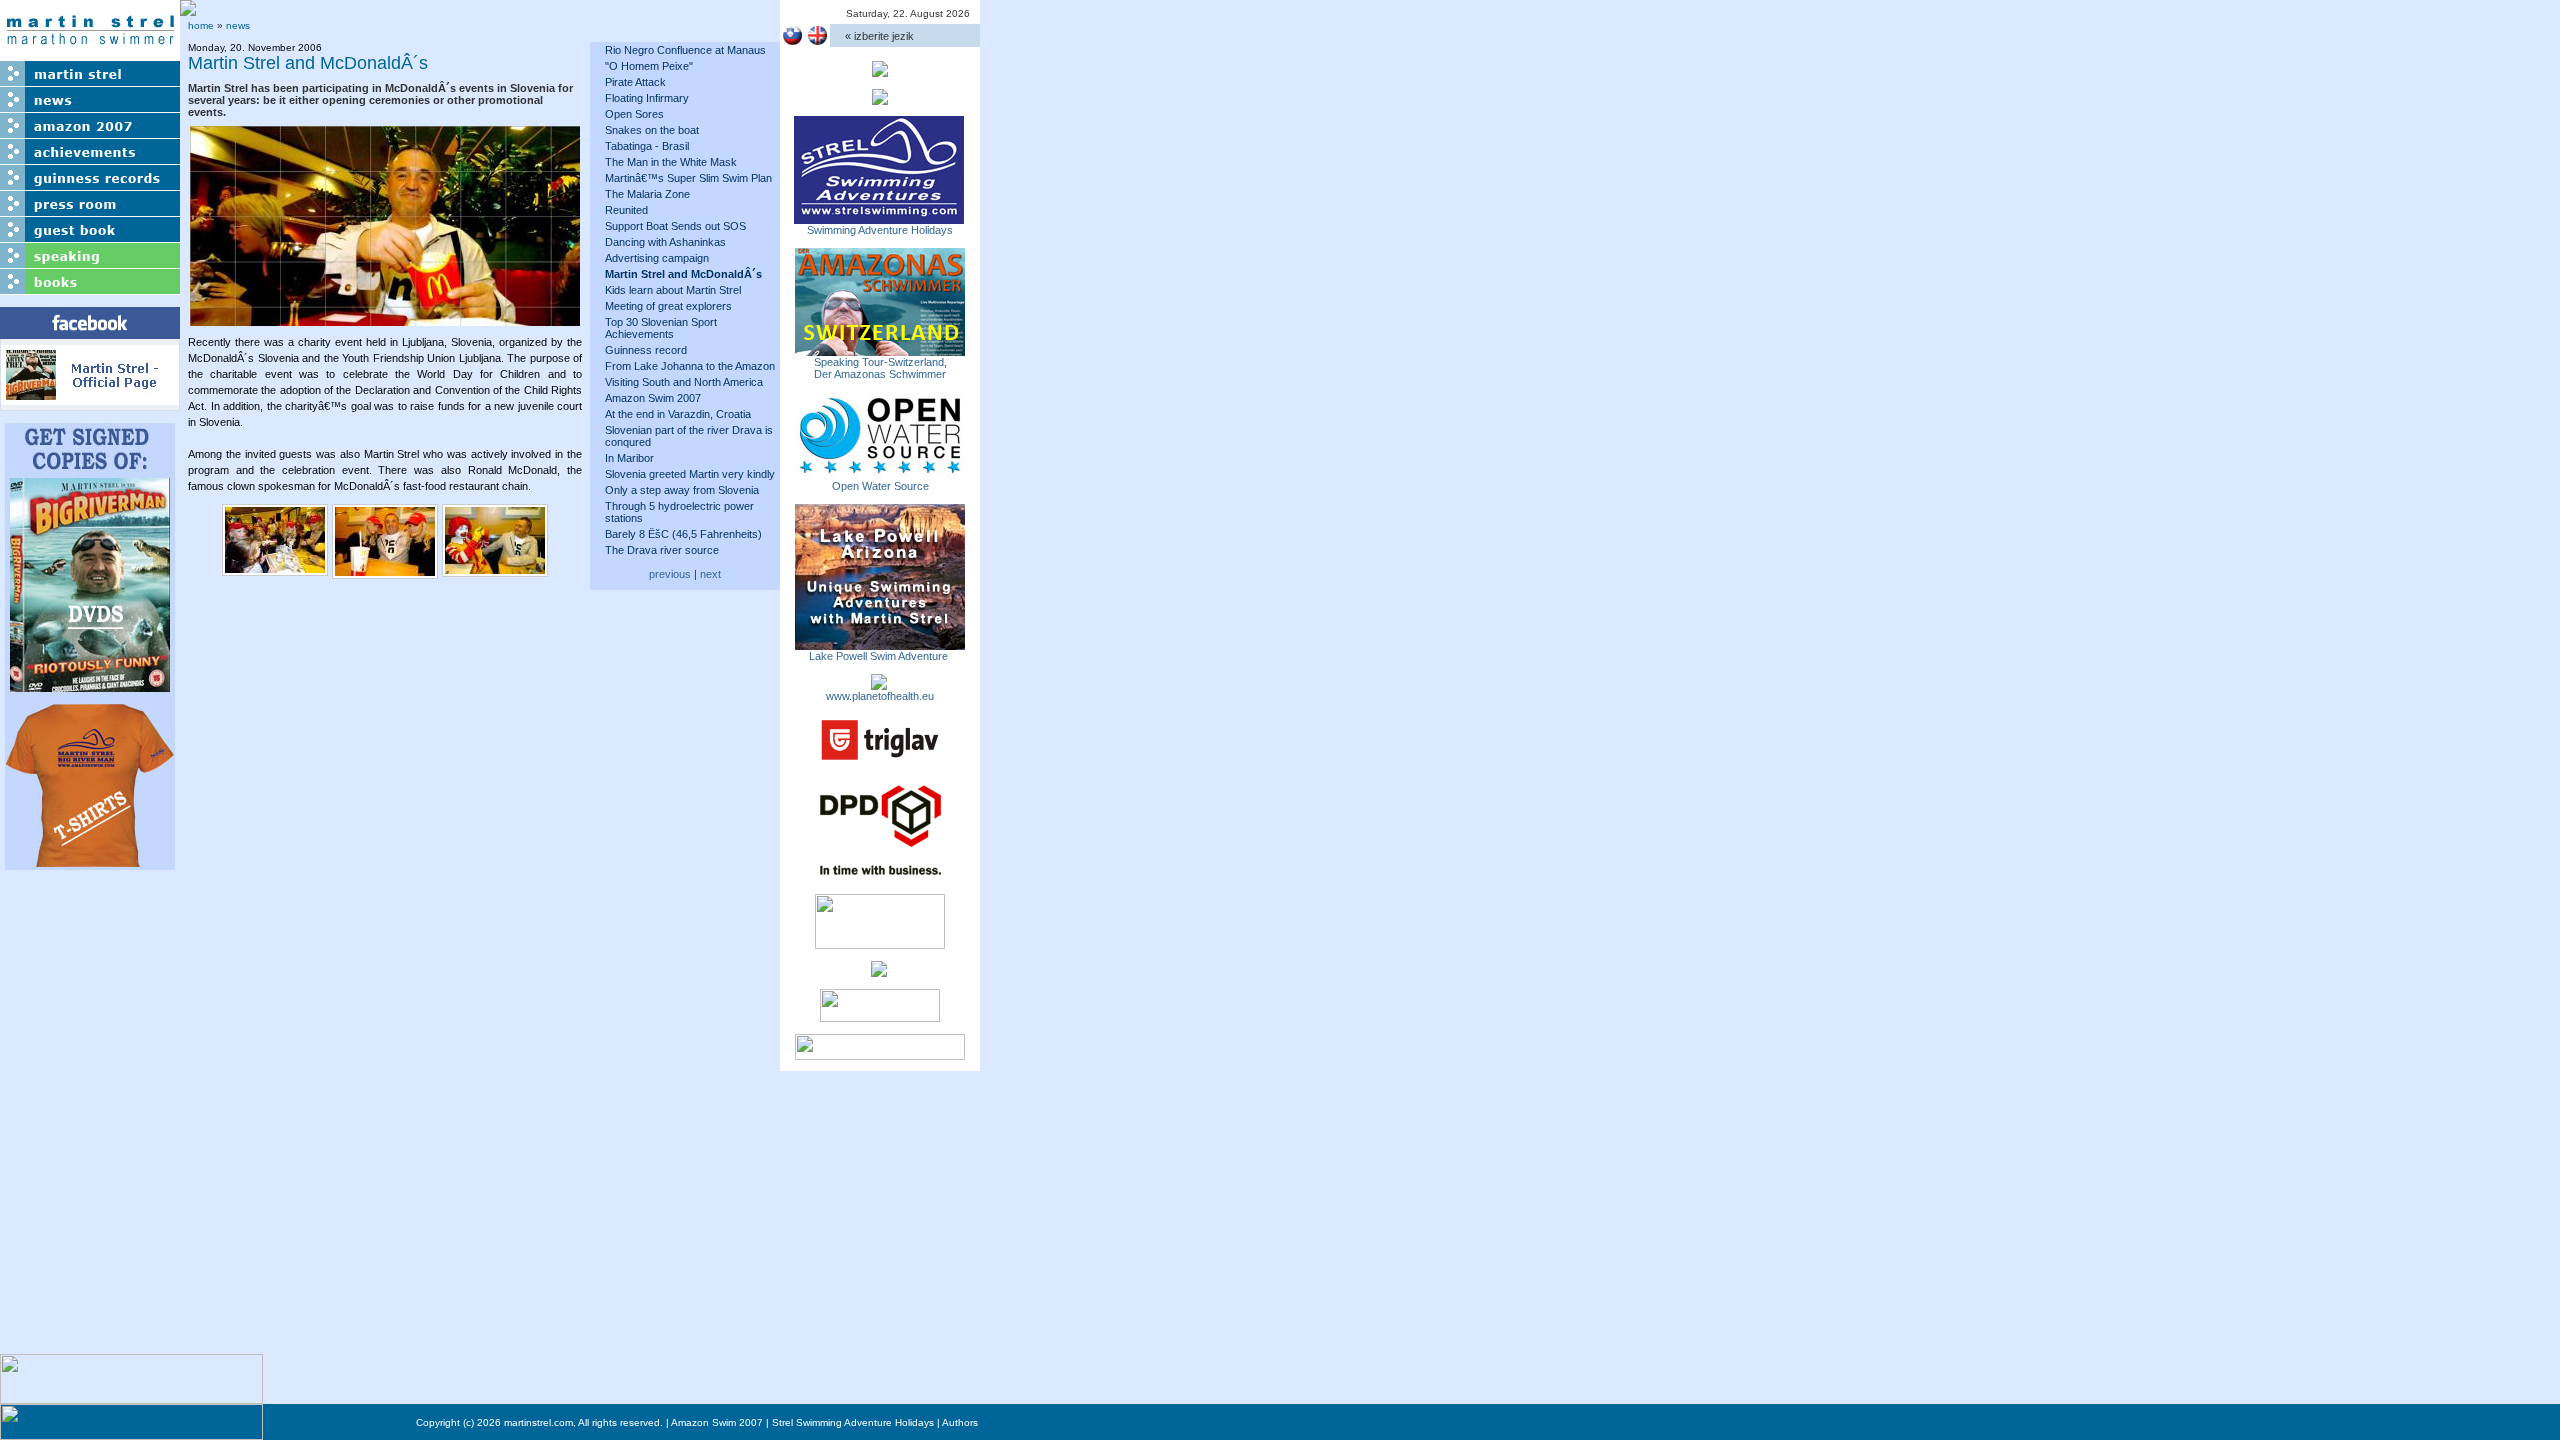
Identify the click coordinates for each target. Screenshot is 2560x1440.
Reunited (626, 210)
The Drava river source (662, 550)
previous (670, 574)
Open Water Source (880, 486)
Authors (960, 1422)
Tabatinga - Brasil (647, 146)
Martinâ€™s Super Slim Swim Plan (688, 178)
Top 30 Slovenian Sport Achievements (661, 328)
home (201, 25)
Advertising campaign (657, 258)
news (238, 25)
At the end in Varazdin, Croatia (678, 414)
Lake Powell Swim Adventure (880, 656)
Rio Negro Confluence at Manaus (685, 50)
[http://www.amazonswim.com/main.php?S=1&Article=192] (880, 350)
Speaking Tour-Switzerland (879, 362)
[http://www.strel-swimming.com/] (879, 218)
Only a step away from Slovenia (682, 490)
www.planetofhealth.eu (880, 696)
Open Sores (634, 114)
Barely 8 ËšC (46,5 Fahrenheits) (683, 534)
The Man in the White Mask (671, 162)
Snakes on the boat (652, 130)
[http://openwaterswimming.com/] (880, 474)
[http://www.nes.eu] (880, 943)
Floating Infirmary (647, 98)
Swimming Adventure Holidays (880, 230)
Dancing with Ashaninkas (665, 242)
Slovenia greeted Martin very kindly (690, 474)
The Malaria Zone (647, 194)
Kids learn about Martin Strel (673, 290)
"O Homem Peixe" (649, 66)
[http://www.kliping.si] (880, 1054)
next (710, 574)
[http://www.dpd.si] (880, 876)
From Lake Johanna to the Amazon (690, 366)
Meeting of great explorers (668, 306)
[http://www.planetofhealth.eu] (879, 684)
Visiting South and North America (684, 382)
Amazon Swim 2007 (653, 398)
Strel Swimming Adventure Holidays (853, 1422)
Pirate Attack (635, 82)
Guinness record (646, 350)
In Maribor (629, 458)
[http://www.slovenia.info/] (879, 971)
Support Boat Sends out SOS (675, 226)
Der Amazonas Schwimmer (880, 374)
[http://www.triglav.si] (880, 760)
